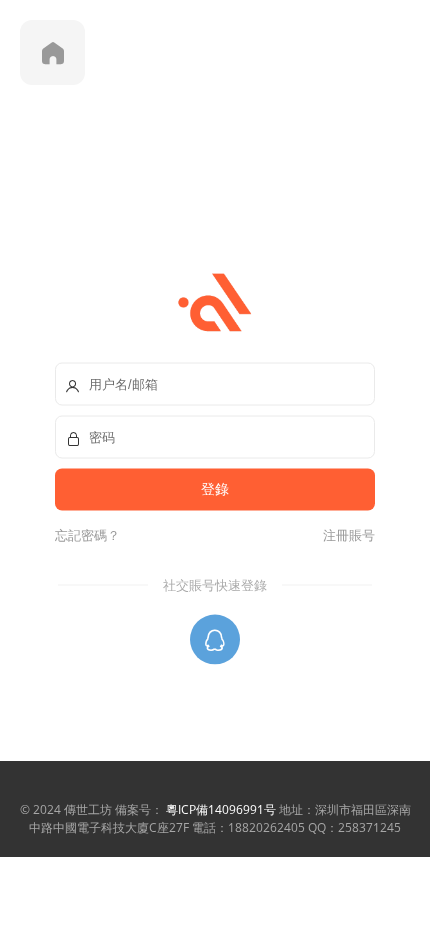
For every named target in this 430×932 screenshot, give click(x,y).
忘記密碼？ (87, 535)
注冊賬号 (346, 535)
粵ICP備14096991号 (221, 809)
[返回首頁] (52, 52)
